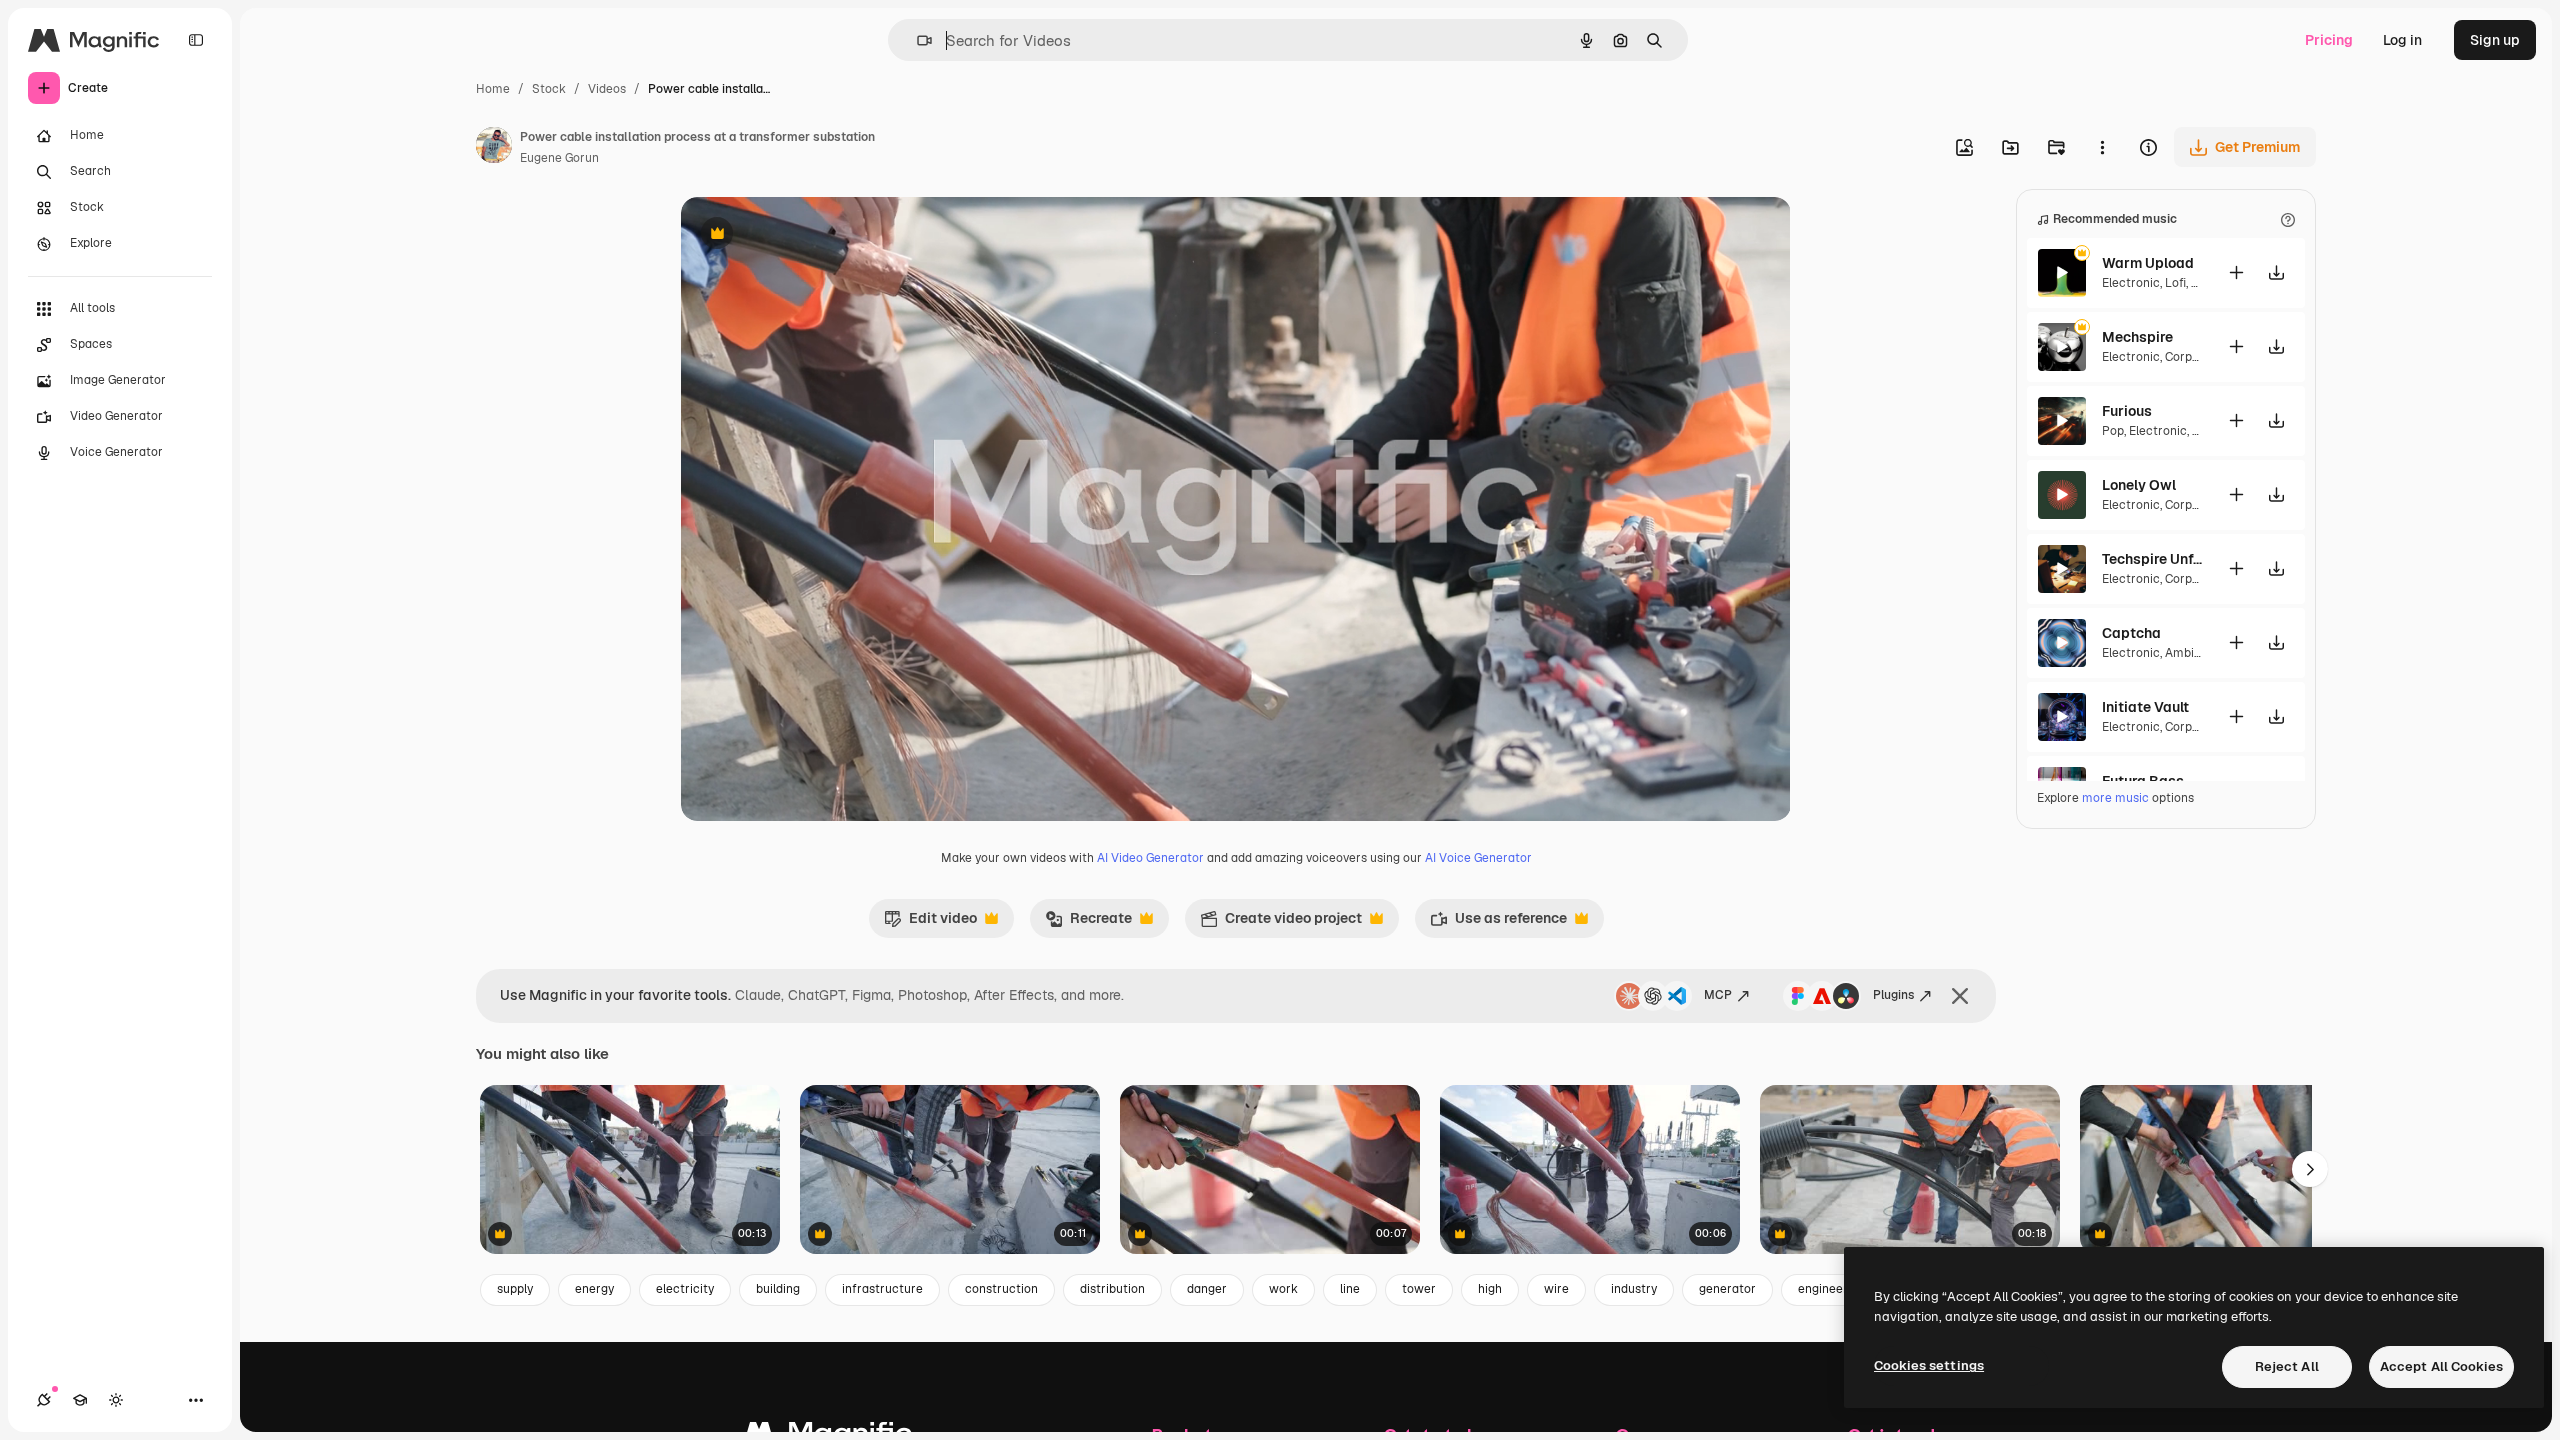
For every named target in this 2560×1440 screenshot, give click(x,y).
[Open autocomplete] (916, 40)
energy (594, 1289)
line (1350, 1289)
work (1283, 1289)
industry (1634, 1289)
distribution (1112, 1289)
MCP (1718, 995)
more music (2115, 798)
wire (1556, 1289)
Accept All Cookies (2441, 1366)
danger (1207, 1289)
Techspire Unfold (2152, 559)
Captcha (2131, 633)
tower (1419, 1289)
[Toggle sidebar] (196, 40)
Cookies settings (1929, 1365)
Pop (2113, 431)
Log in (2402, 40)
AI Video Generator (1150, 858)
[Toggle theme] (116, 1400)
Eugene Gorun (559, 158)
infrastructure (882, 1289)
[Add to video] (2236, 272)
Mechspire (2137, 337)
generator (1727, 1289)
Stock (549, 89)
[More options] (2102, 147)
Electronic (2131, 283)
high (1490, 1289)
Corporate (2194, 357)
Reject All (2287, 1366)
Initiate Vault (2145, 707)
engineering (1831, 1289)
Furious (2127, 411)
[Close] (1960, 996)
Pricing (2329, 40)
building (778, 1289)
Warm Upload (2148, 263)
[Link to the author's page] (494, 148)
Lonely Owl (2139, 485)
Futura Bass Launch (2152, 781)
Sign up (2495, 40)
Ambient (2189, 653)
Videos (607, 89)
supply (515, 1289)
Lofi (2175, 283)
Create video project (1281, 923)
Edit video (930, 923)
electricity (685, 1289)
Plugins (1893, 995)
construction (1001, 1289)
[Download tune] (2276, 272)
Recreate (1088, 923)
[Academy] (80, 1400)
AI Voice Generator (1478, 858)
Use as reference (1498, 923)
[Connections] (44, 1400)
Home (493, 89)
